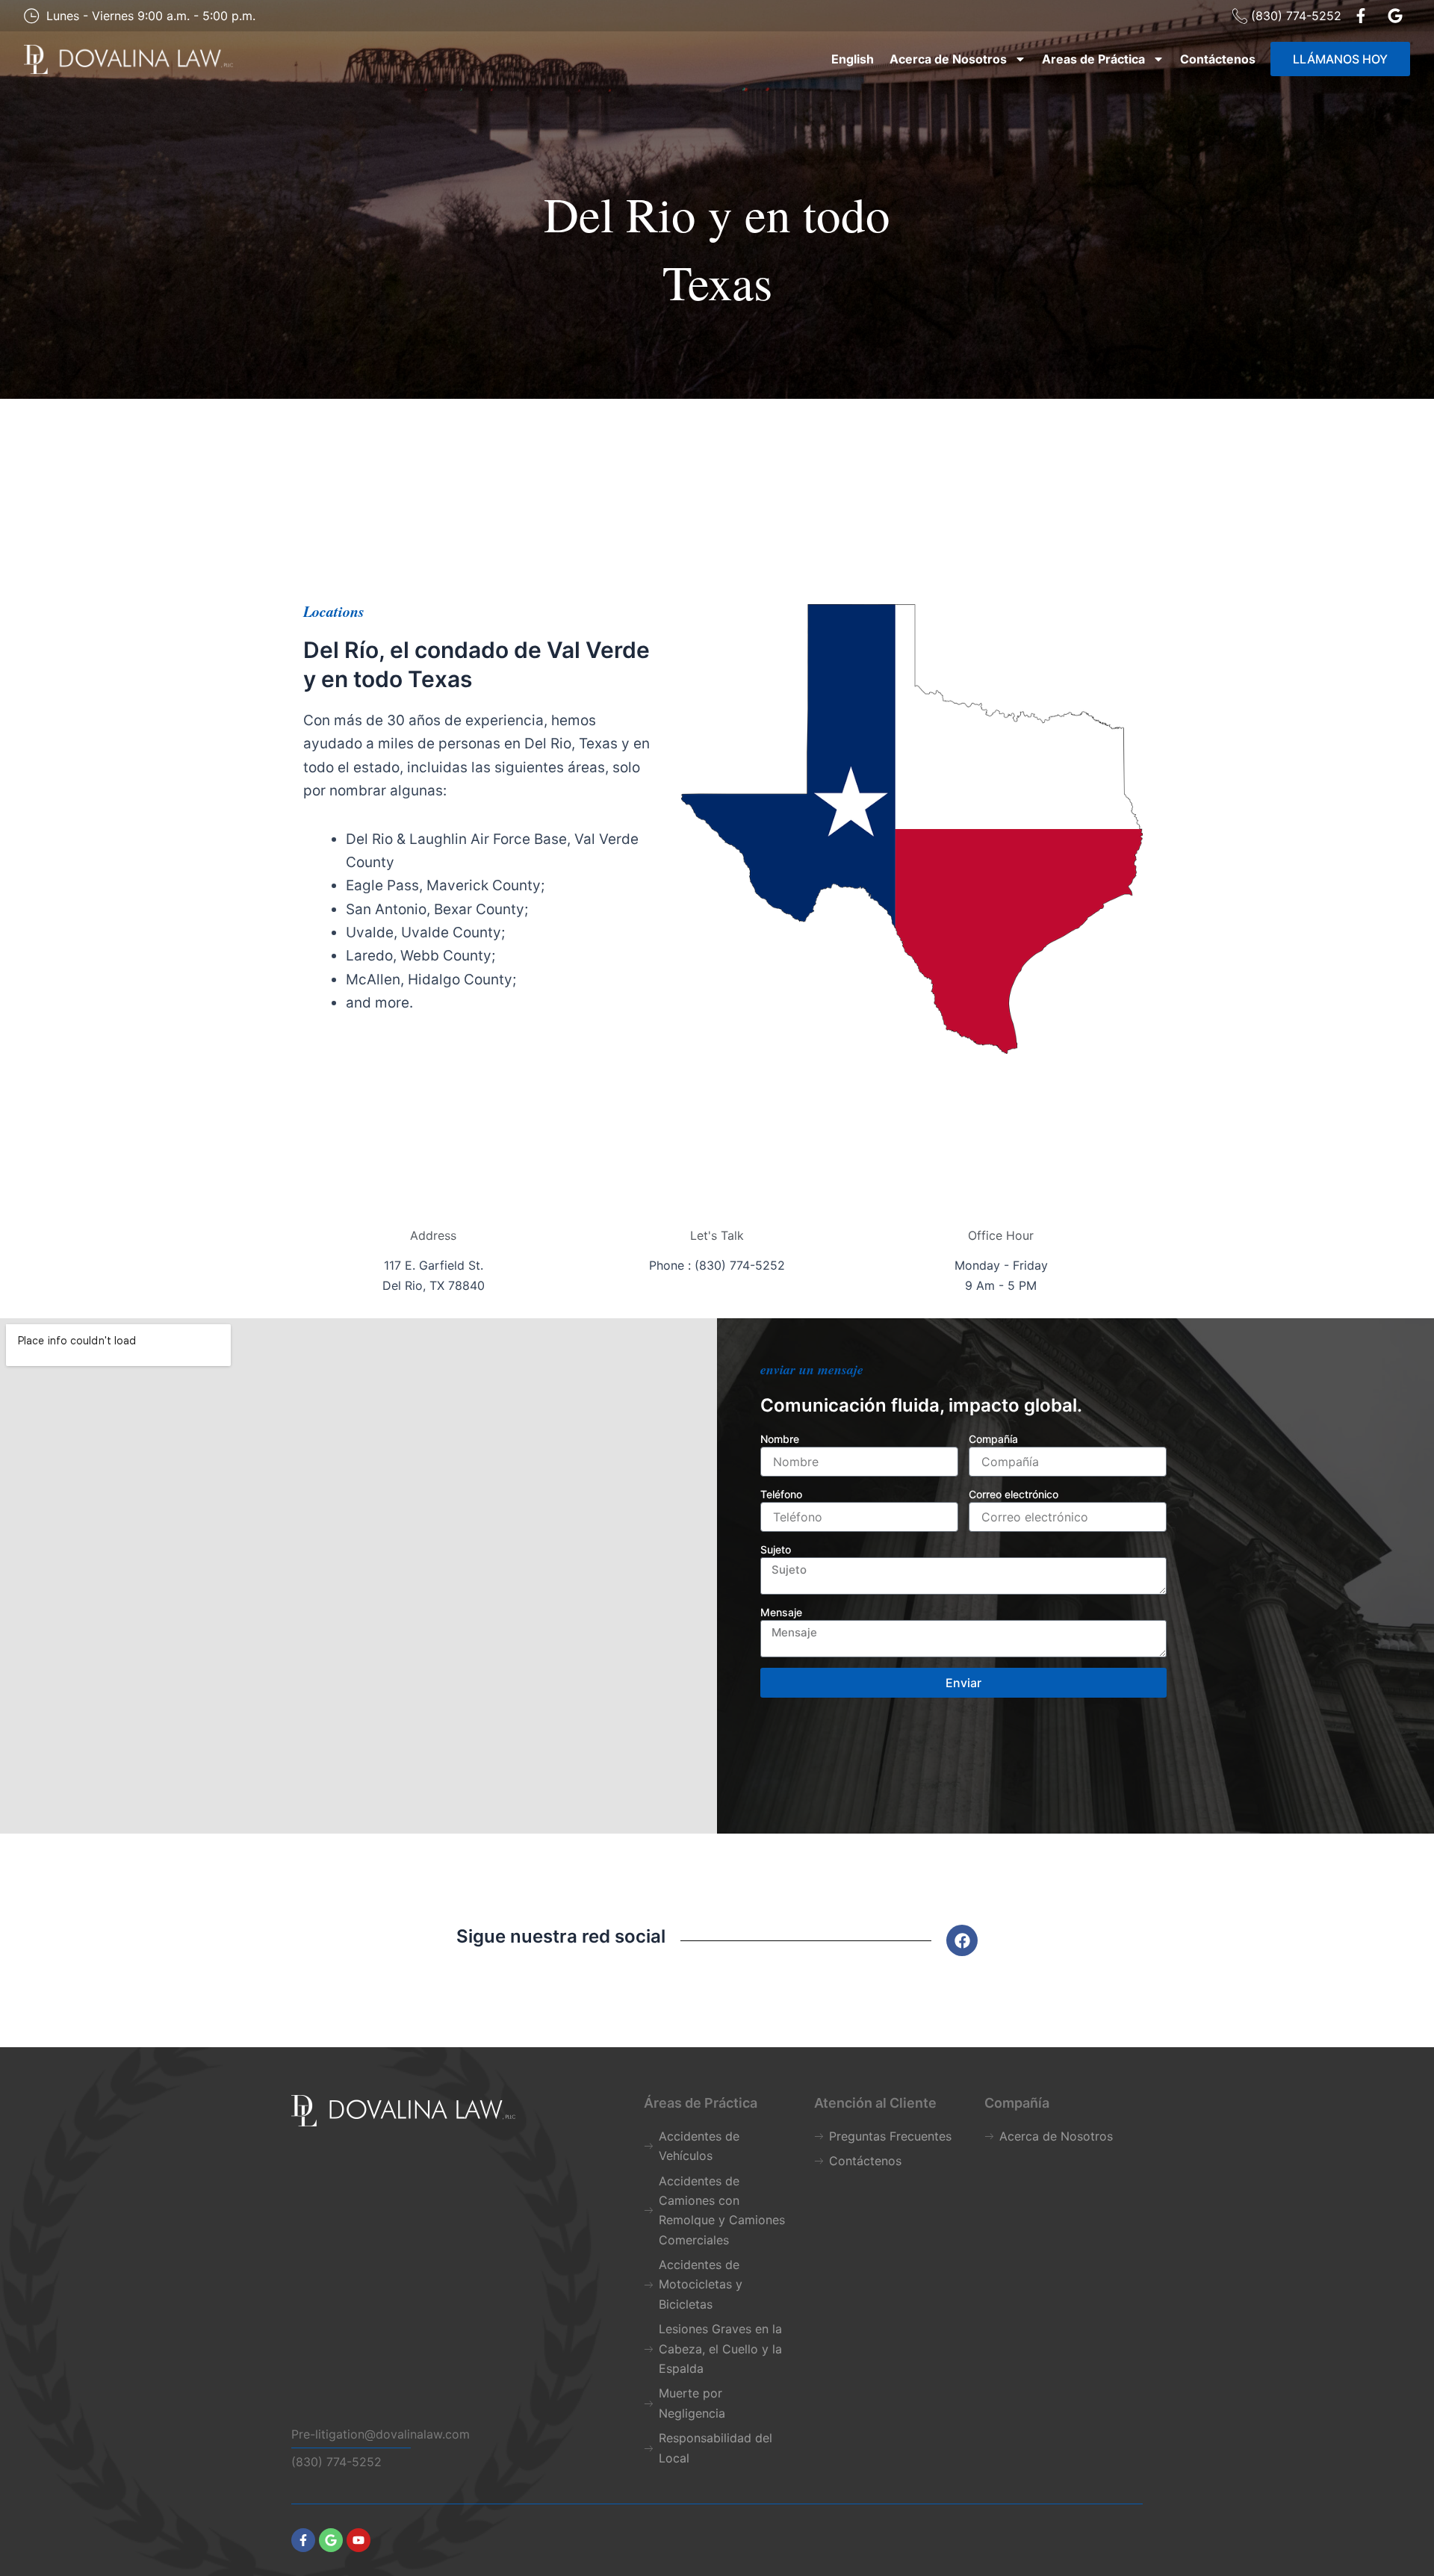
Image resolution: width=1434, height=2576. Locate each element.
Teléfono (781, 1494)
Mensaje (781, 1612)
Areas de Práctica (1093, 59)
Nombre (780, 1439)
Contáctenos (1218, 59)
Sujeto (776, 1549)
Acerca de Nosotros (948, 59)
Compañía (993, 1439)
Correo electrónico (1014, 1494)
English (853, 59)
